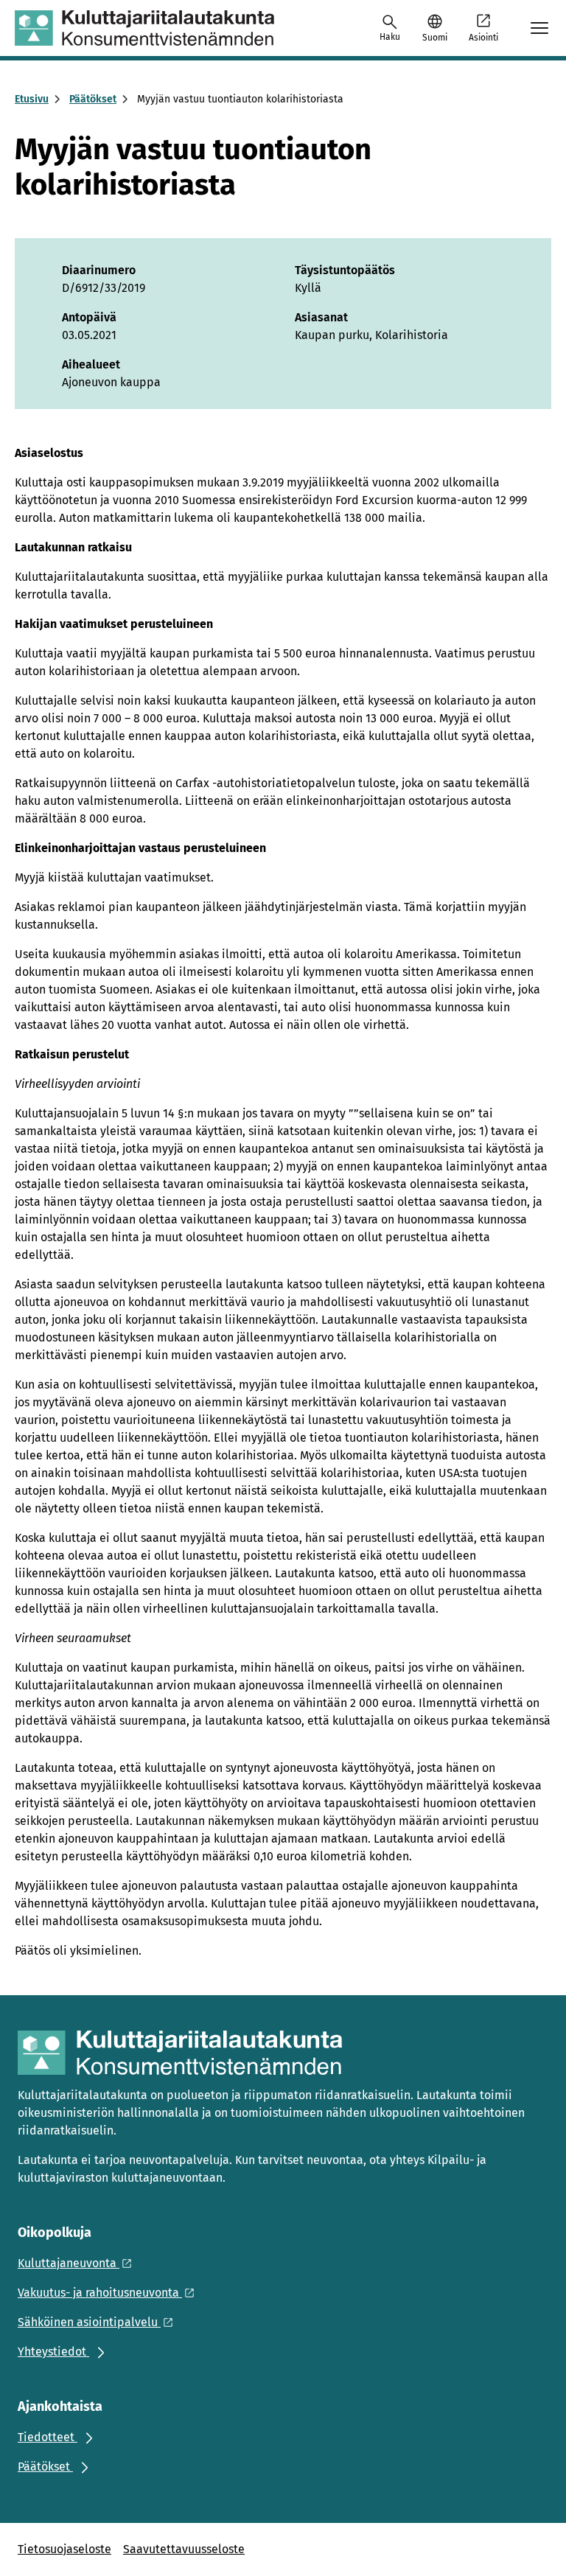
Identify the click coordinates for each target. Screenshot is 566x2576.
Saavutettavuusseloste (184, 2549)
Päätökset (93, 99)
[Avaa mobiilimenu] (539, 28)
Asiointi (483, 38)
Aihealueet (91, 364)
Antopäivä (89, 317)
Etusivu (32, 99)
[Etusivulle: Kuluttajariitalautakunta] (144, 28)
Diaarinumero (99, 270)
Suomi (435, 38)
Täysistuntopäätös (345, 270)
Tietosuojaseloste (64, 2549)
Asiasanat (321, 317)
